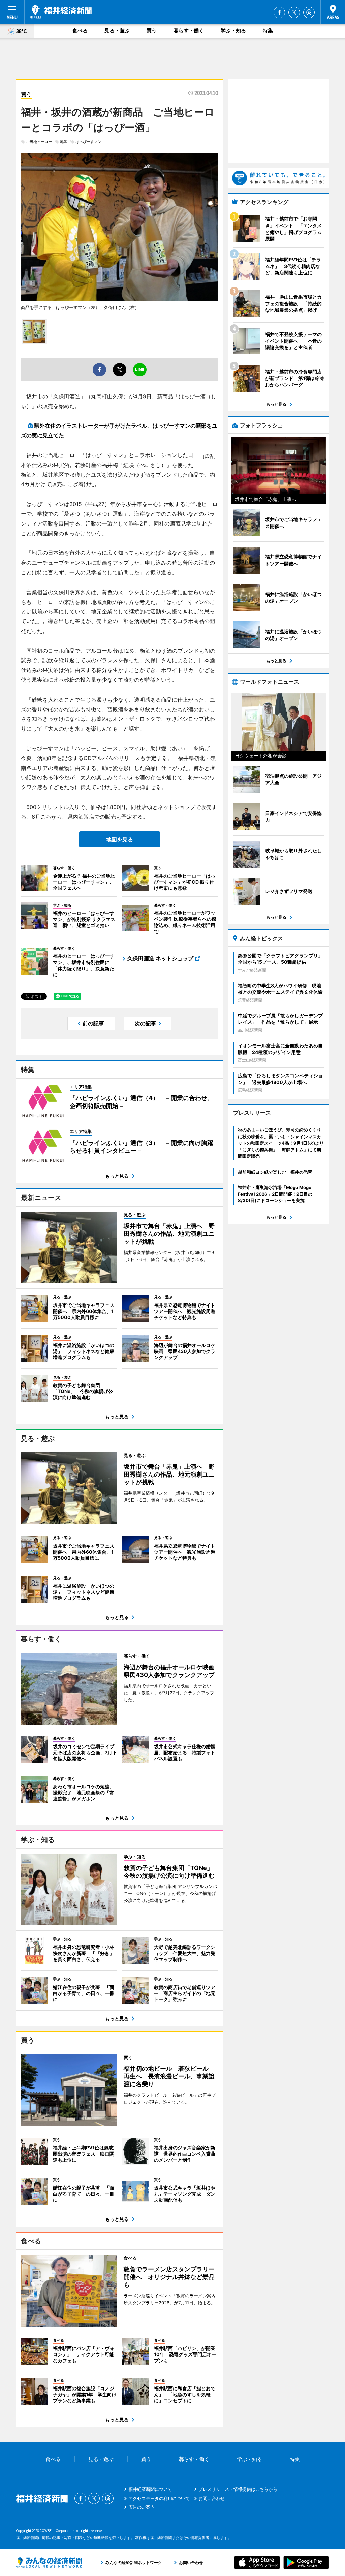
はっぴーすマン (88, 142)
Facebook (279, 12)
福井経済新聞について (150, 2489)
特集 (268, 30)
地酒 (64, 142)
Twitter (294, 12)
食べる (80, 30)
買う (152, 30)
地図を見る (120, 839)
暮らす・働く (189, 30)
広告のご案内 (142, 2507)
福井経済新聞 (61, 12)
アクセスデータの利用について (159, 2498)
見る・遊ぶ (117, 30)
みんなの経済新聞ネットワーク (49, 2563)
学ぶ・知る (233, 30)
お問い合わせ (212, 2498)
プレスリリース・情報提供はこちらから (238, 2489)
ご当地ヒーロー (39, 142)
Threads (309, 12)
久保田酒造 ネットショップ (160, 958)
